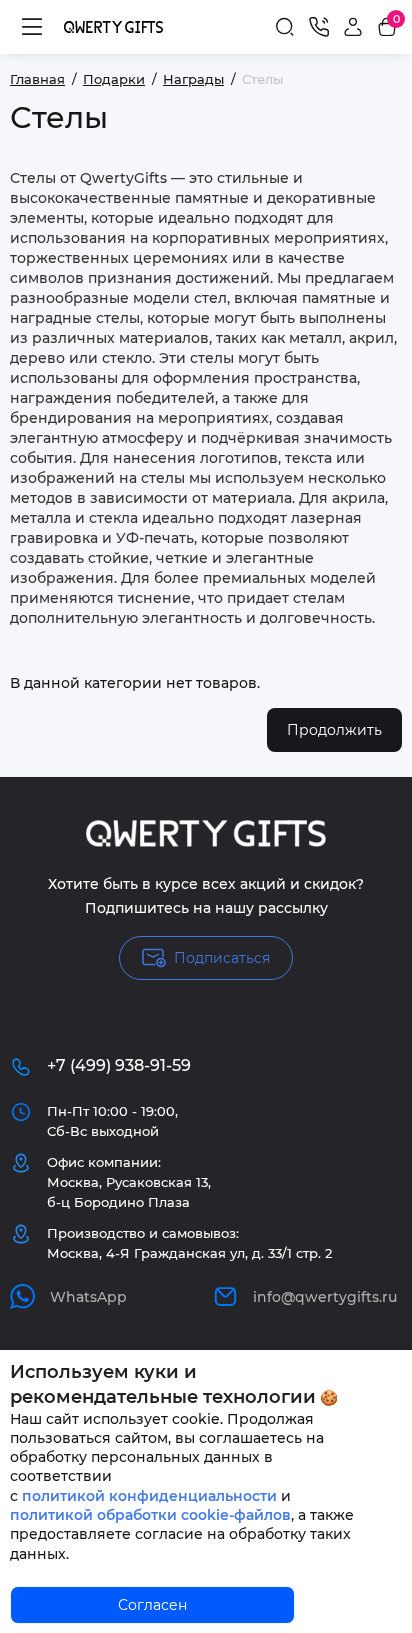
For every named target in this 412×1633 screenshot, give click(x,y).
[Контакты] (319, 27)
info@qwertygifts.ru (325, 1297)
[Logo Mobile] (113, 26)
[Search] (285, 27)
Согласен (152, 1605)
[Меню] (32, 27)
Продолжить (334, 730)
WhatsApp (88, 1297)
